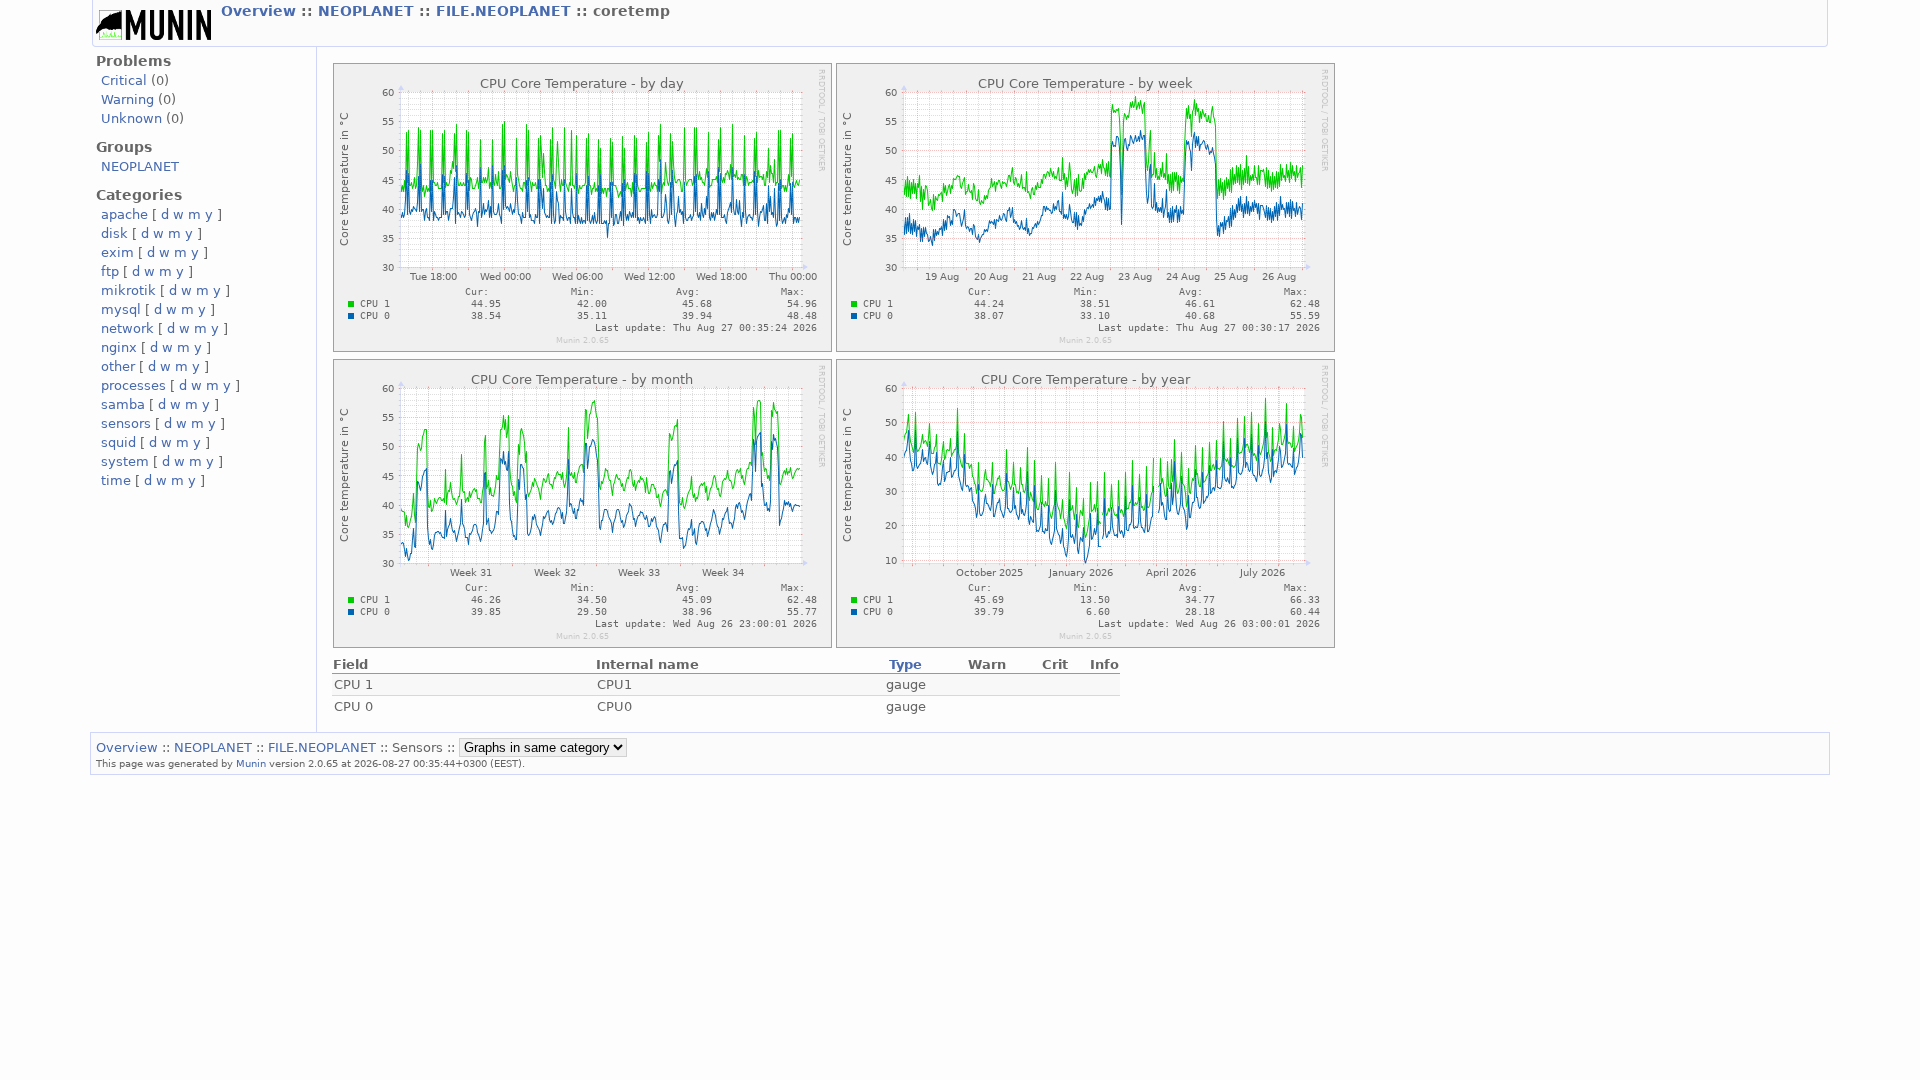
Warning (127, 99)
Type (905, 664)
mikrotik (128, 290)
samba (123, 404)
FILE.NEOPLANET (506, 11)
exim (117, 252)
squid (118, 442)
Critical (124, 80)
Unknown (131, 118)
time (116, 480)
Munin (251, 763)
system (125, 461)
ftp (110, 271)
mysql (121, 309)
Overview (261, 11)
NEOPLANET (368, 11)
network (127, 328)
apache (124, 214)
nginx (119, 347)
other (118, 366)
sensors (126, 423)
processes (133, 385)
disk (114, 233)
